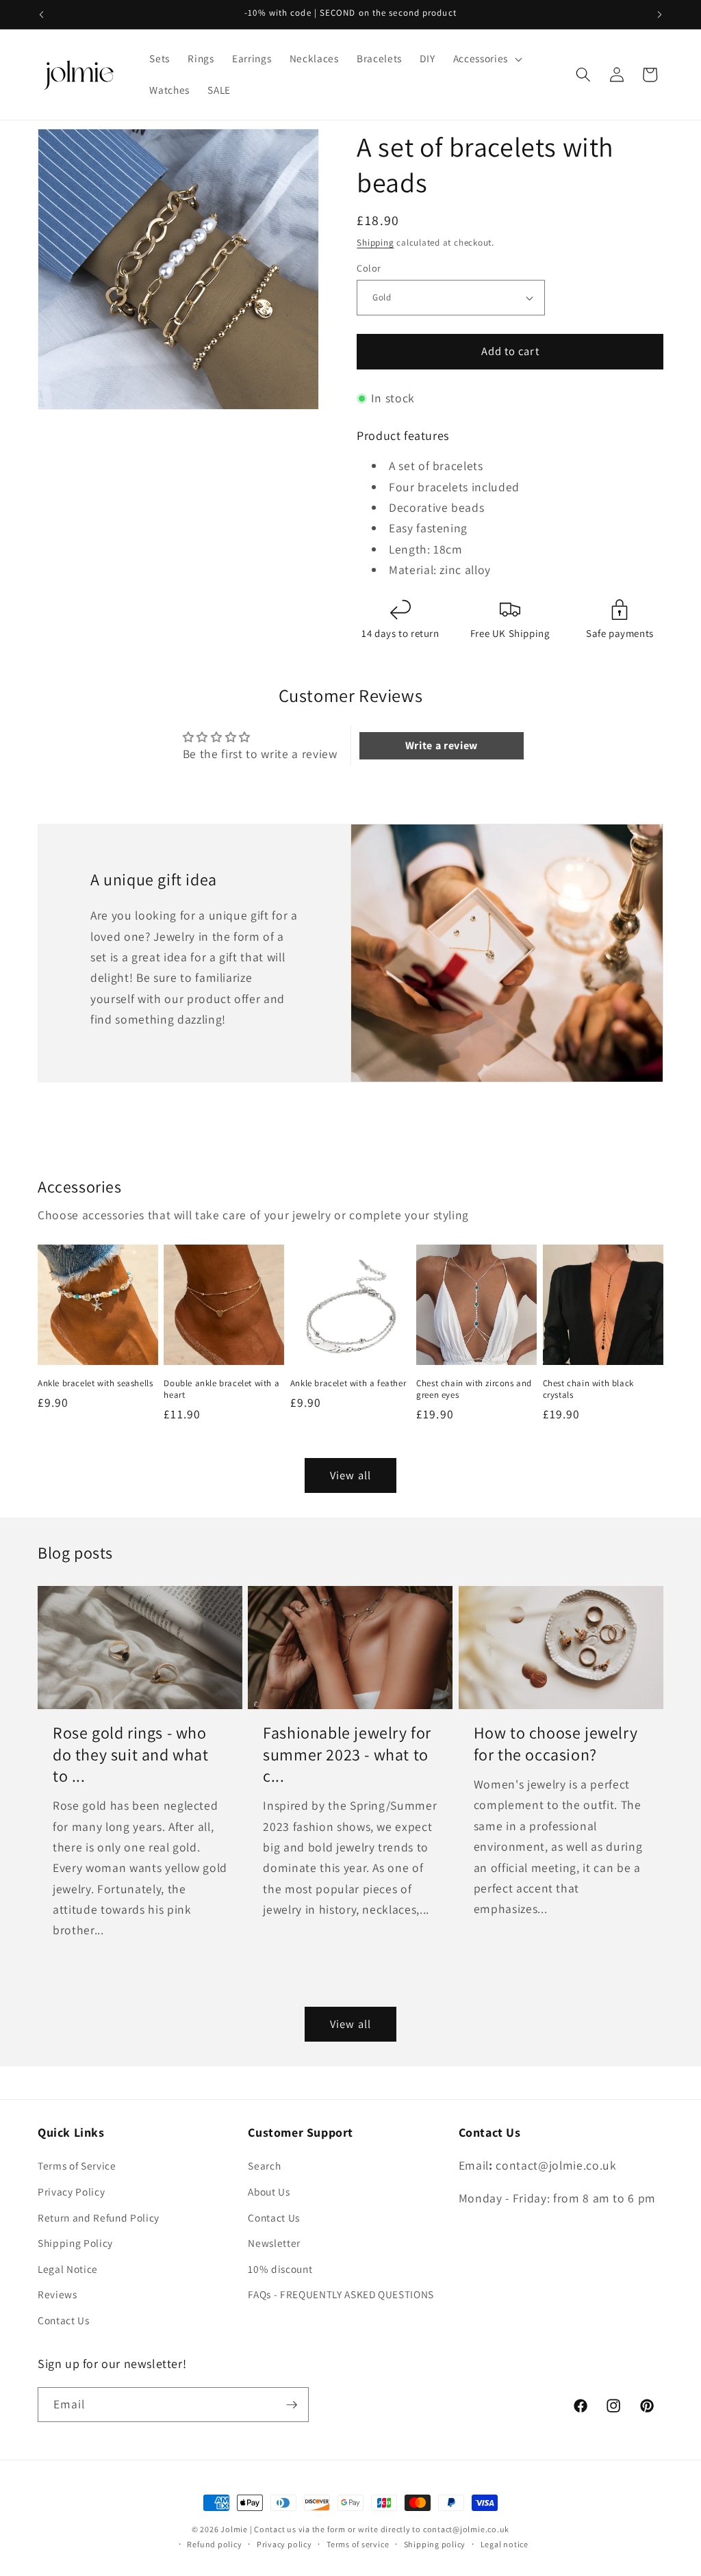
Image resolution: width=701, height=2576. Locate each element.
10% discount (280, 2269)
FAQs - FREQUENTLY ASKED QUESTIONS (341, 2294)
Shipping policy (435, 2544)
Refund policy (214, 2544)
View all (350, 1475)
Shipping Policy (75, 2243)
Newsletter (274, 2243)
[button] (486, 59)
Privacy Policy (71, 2191)
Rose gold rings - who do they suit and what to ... (131, 1754)
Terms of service (358, 2544)
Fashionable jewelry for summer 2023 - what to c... (347, 1754)
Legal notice (505, 2544)
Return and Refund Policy (99, 2217)
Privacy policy (284, 2544)
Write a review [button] (442, 745)
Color (369, 268)
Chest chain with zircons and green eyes (474, 1389)
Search (264, 2165)
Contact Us (64, 2320)
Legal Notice (68, 2269)
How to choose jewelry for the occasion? (556, 1743)
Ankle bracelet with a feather (348, 1383)
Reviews (58, 2294)
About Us (269, 2191)
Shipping (375, 243)
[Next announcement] (660, 14)
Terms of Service (77, 2165)
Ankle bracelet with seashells (95, 1383)
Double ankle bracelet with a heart (221, 1389)
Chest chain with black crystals (588, 1389)
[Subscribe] (292, 2405)
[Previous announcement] (42, 14)
